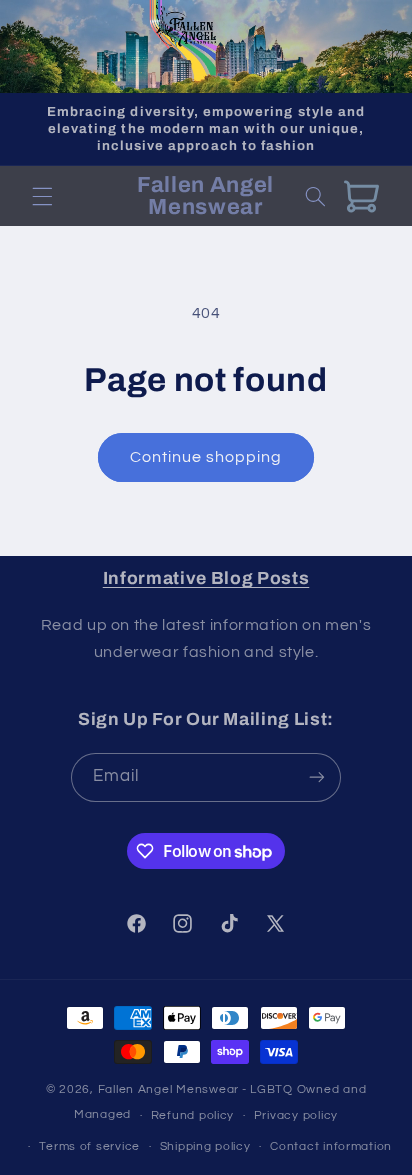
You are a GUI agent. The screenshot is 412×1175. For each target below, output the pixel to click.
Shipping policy (205, 1146)
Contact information (331, 1146)
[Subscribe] (317, 777)
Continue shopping (206, 457)
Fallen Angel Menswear (168, 1089)
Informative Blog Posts (206, 578)
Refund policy (193, 1115)
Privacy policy (296, 1115)
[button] (42, 196)
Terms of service (89, 1146)
